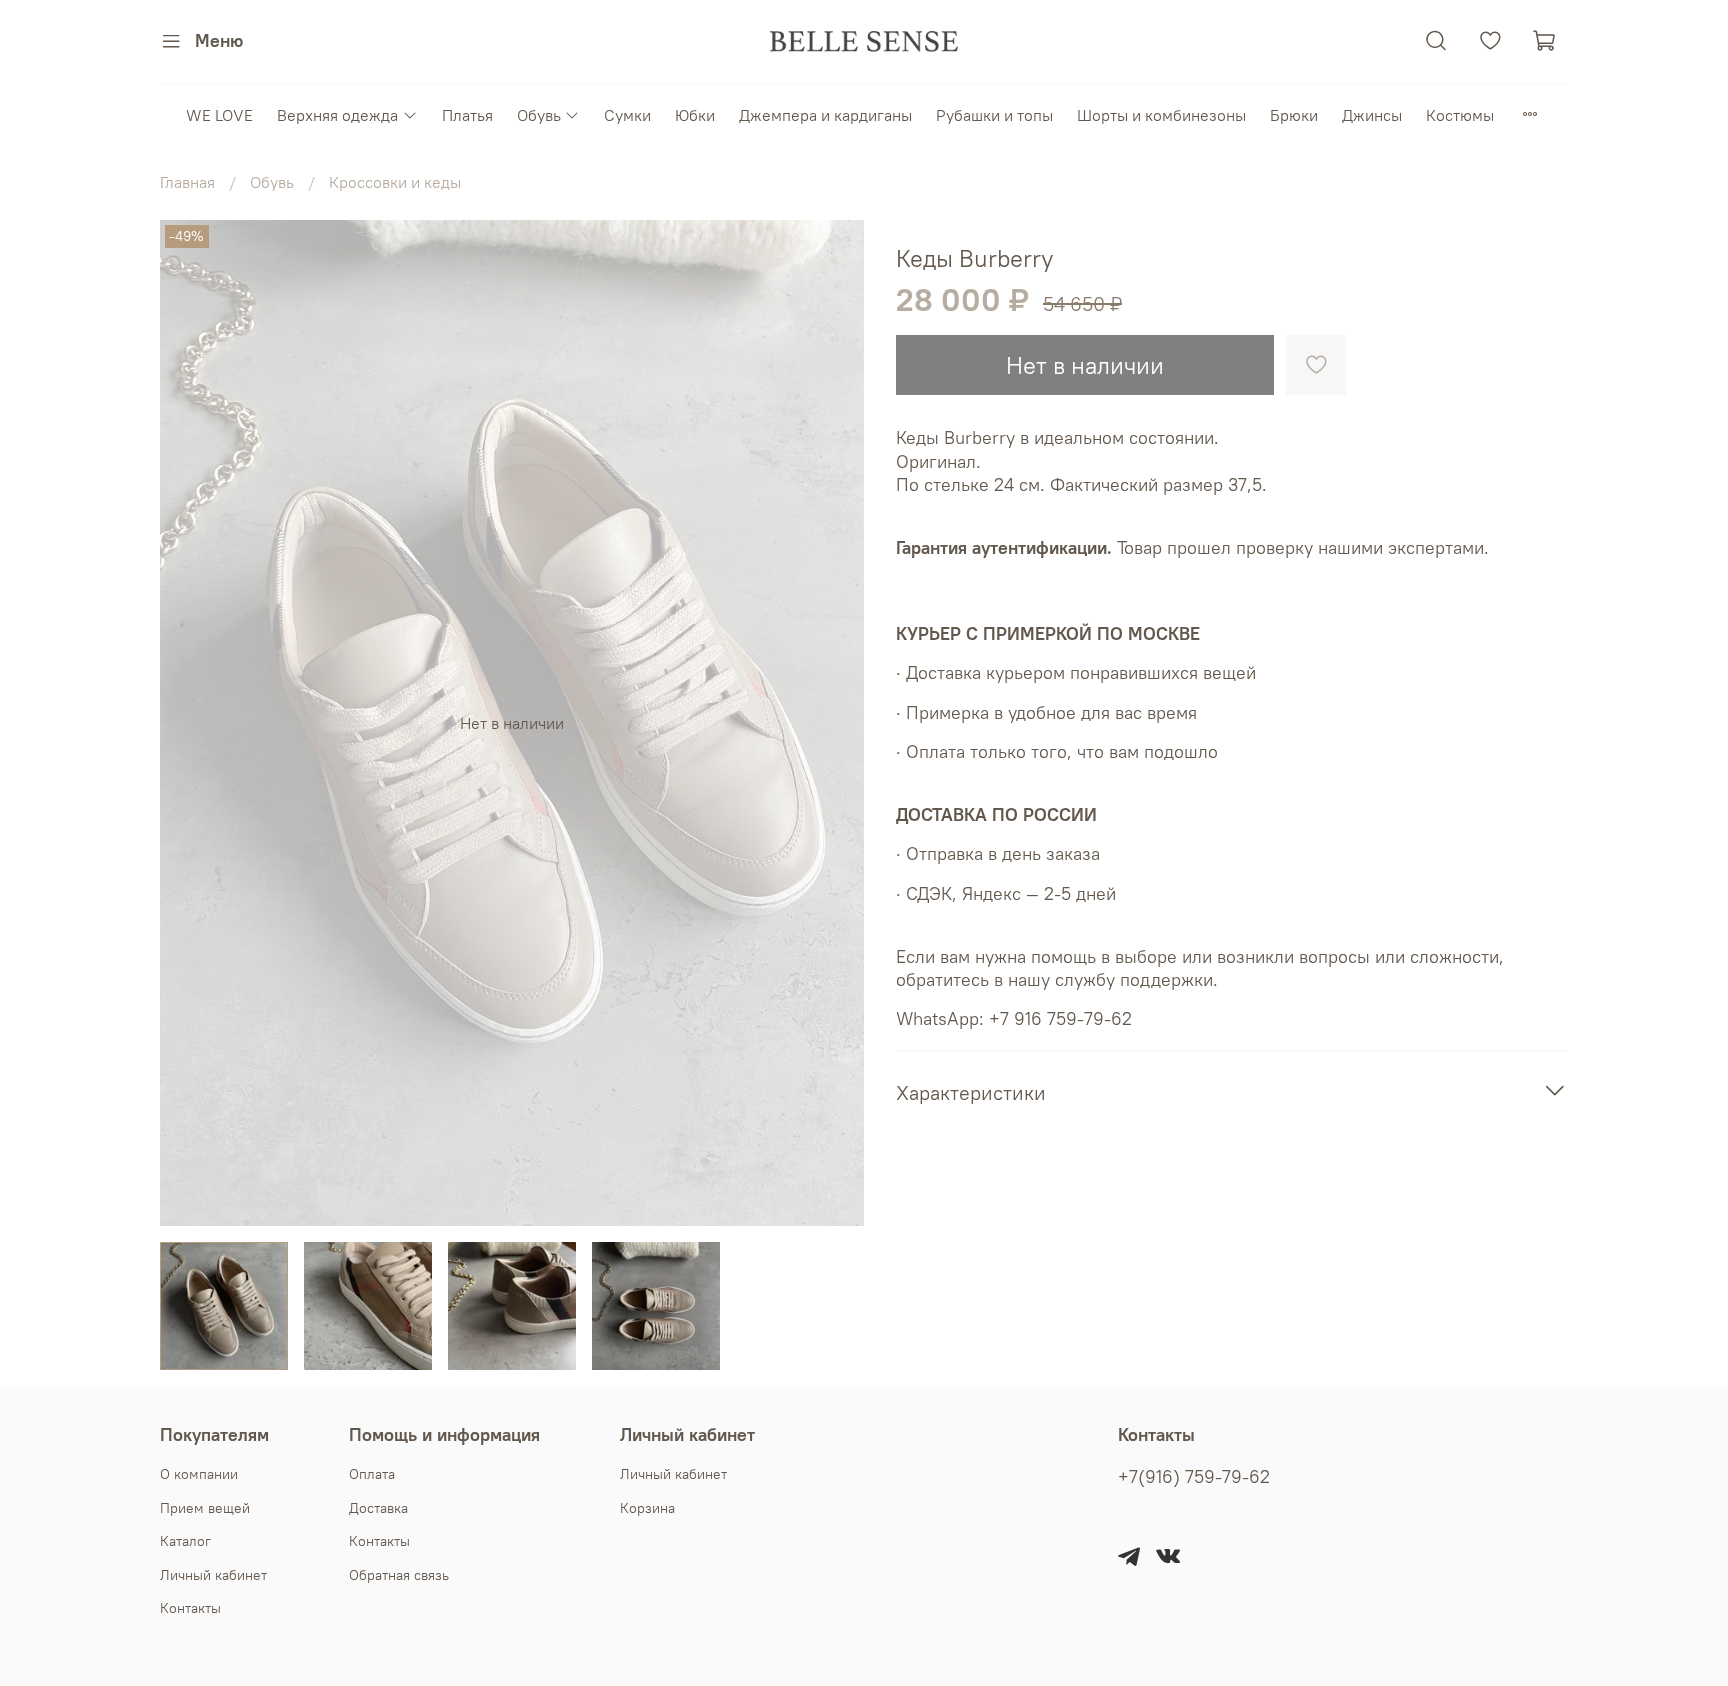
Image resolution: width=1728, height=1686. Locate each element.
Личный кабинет (213, 1575)
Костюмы (1460, 115)
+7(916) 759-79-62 (1194, 1477)
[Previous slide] (192, 723)
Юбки (695, 115)
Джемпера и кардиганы (825, 115)
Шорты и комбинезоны (1161, 115)
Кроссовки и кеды (395, 182)
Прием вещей (205, 1508)
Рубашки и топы (994, 115)
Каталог (185, 1541)
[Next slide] (832, 723)
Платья (467, 115)
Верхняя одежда (337, 115)
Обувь (539, 115)
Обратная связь (399, 1575)
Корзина (647, 1508)
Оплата (372, 1474)
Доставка (378, 1508)
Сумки (627, 115)
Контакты (190, 1608)
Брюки (1294, 115)
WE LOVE (219, 115)
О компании (199, 1474)
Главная (187, 182)
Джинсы (1372, 115)
